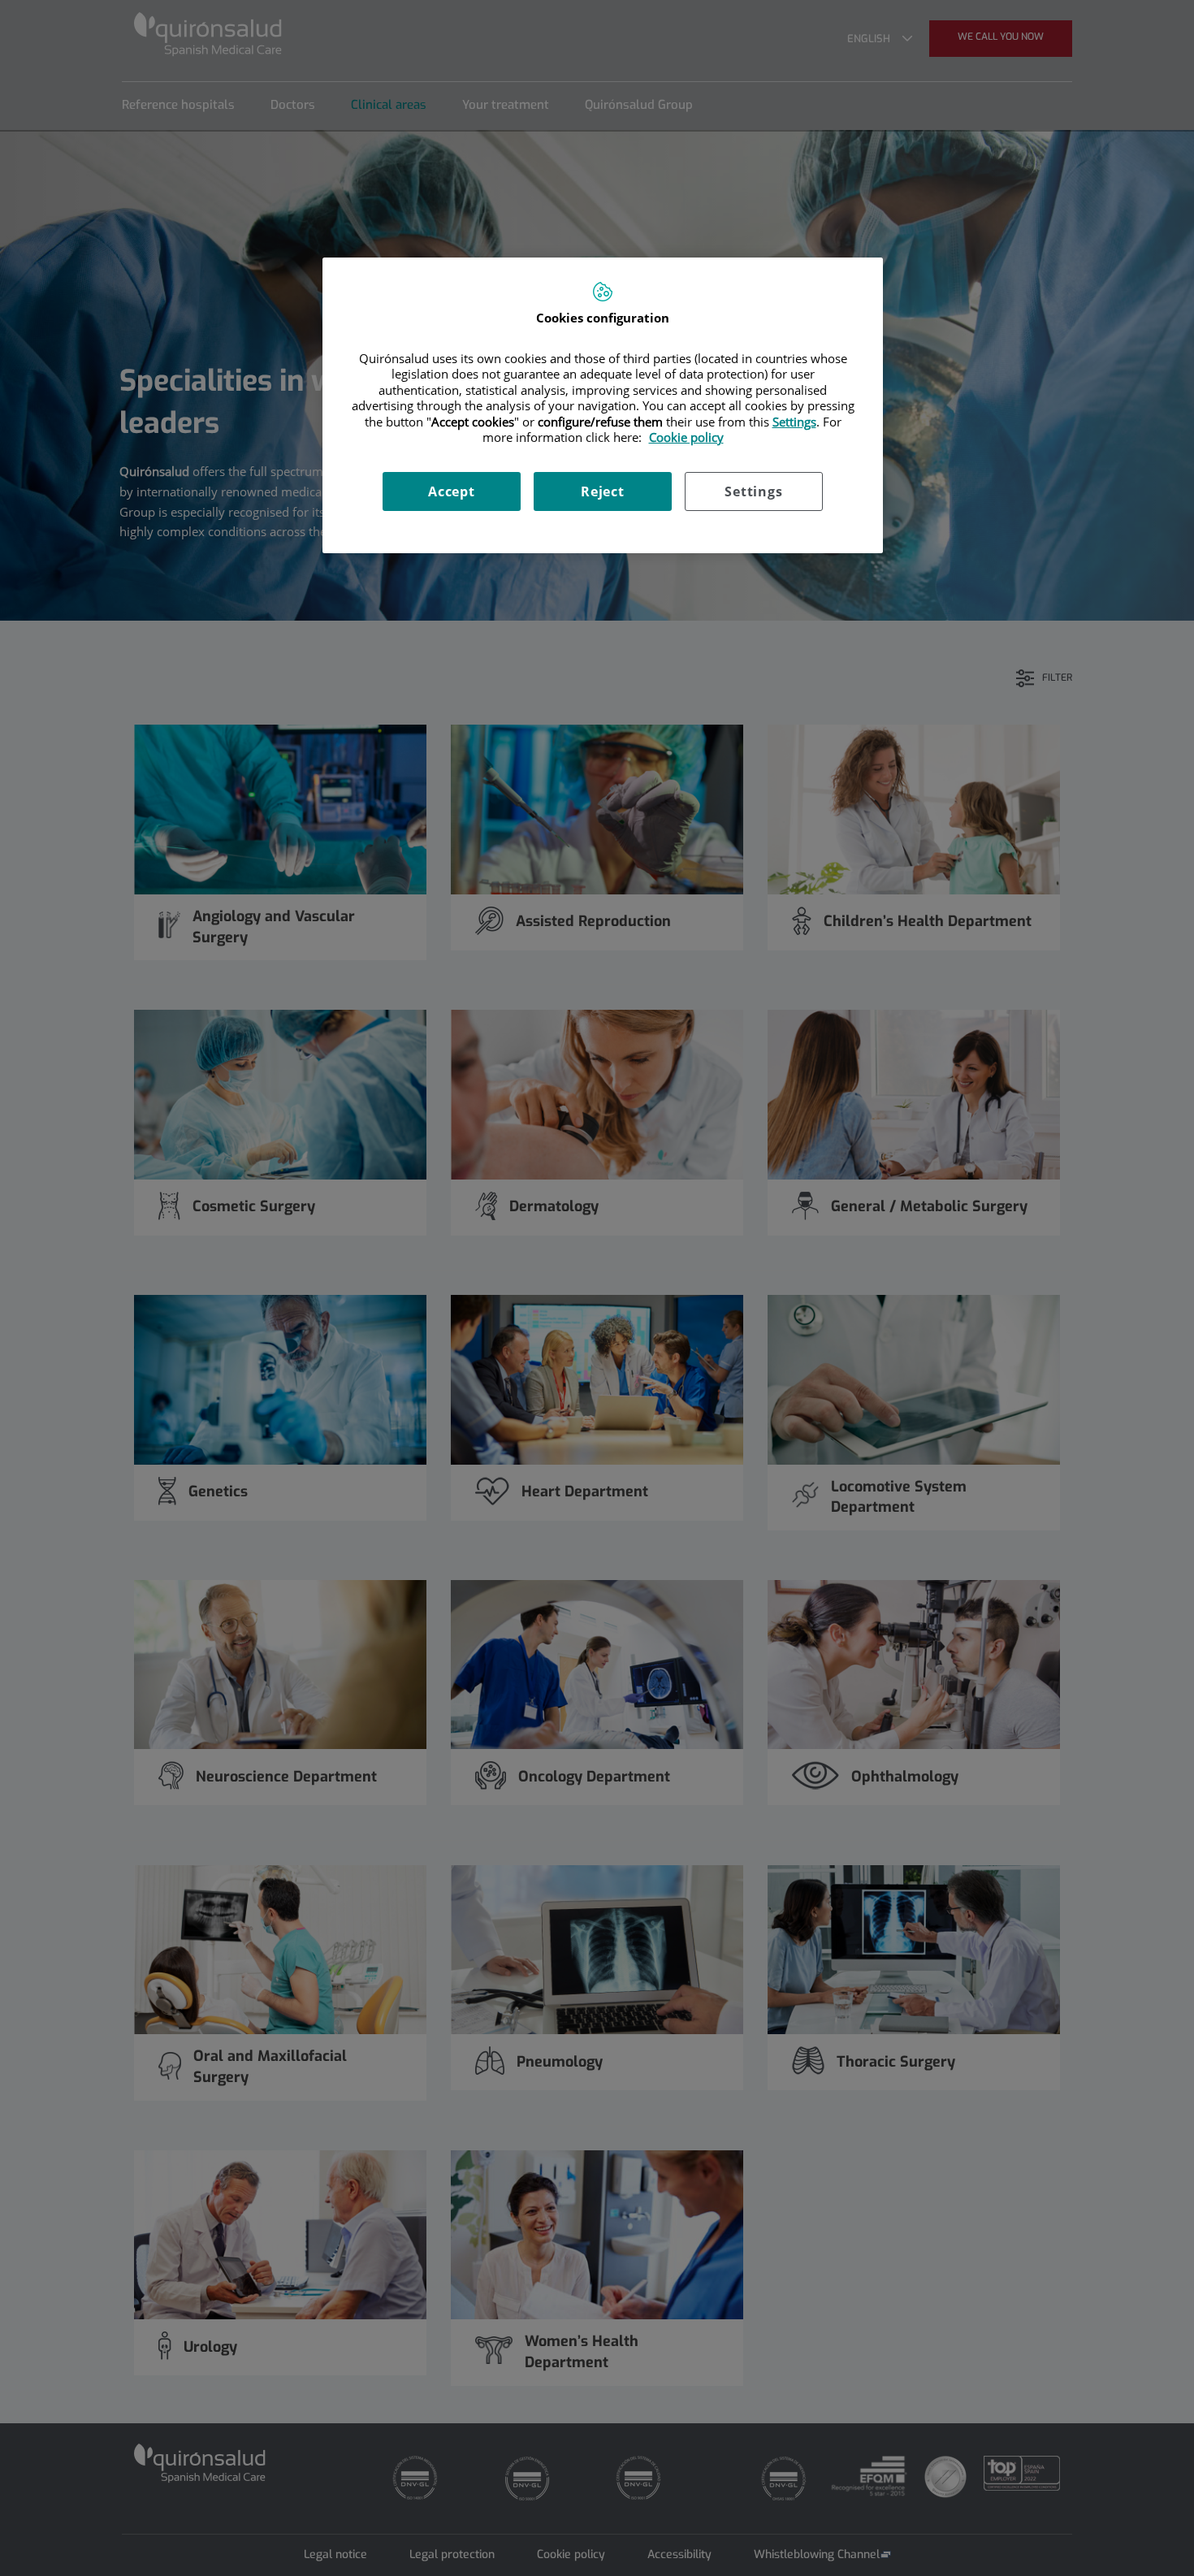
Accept (452, 491)
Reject (603, 491)
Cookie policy (686, 437)
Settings (753, 491)
